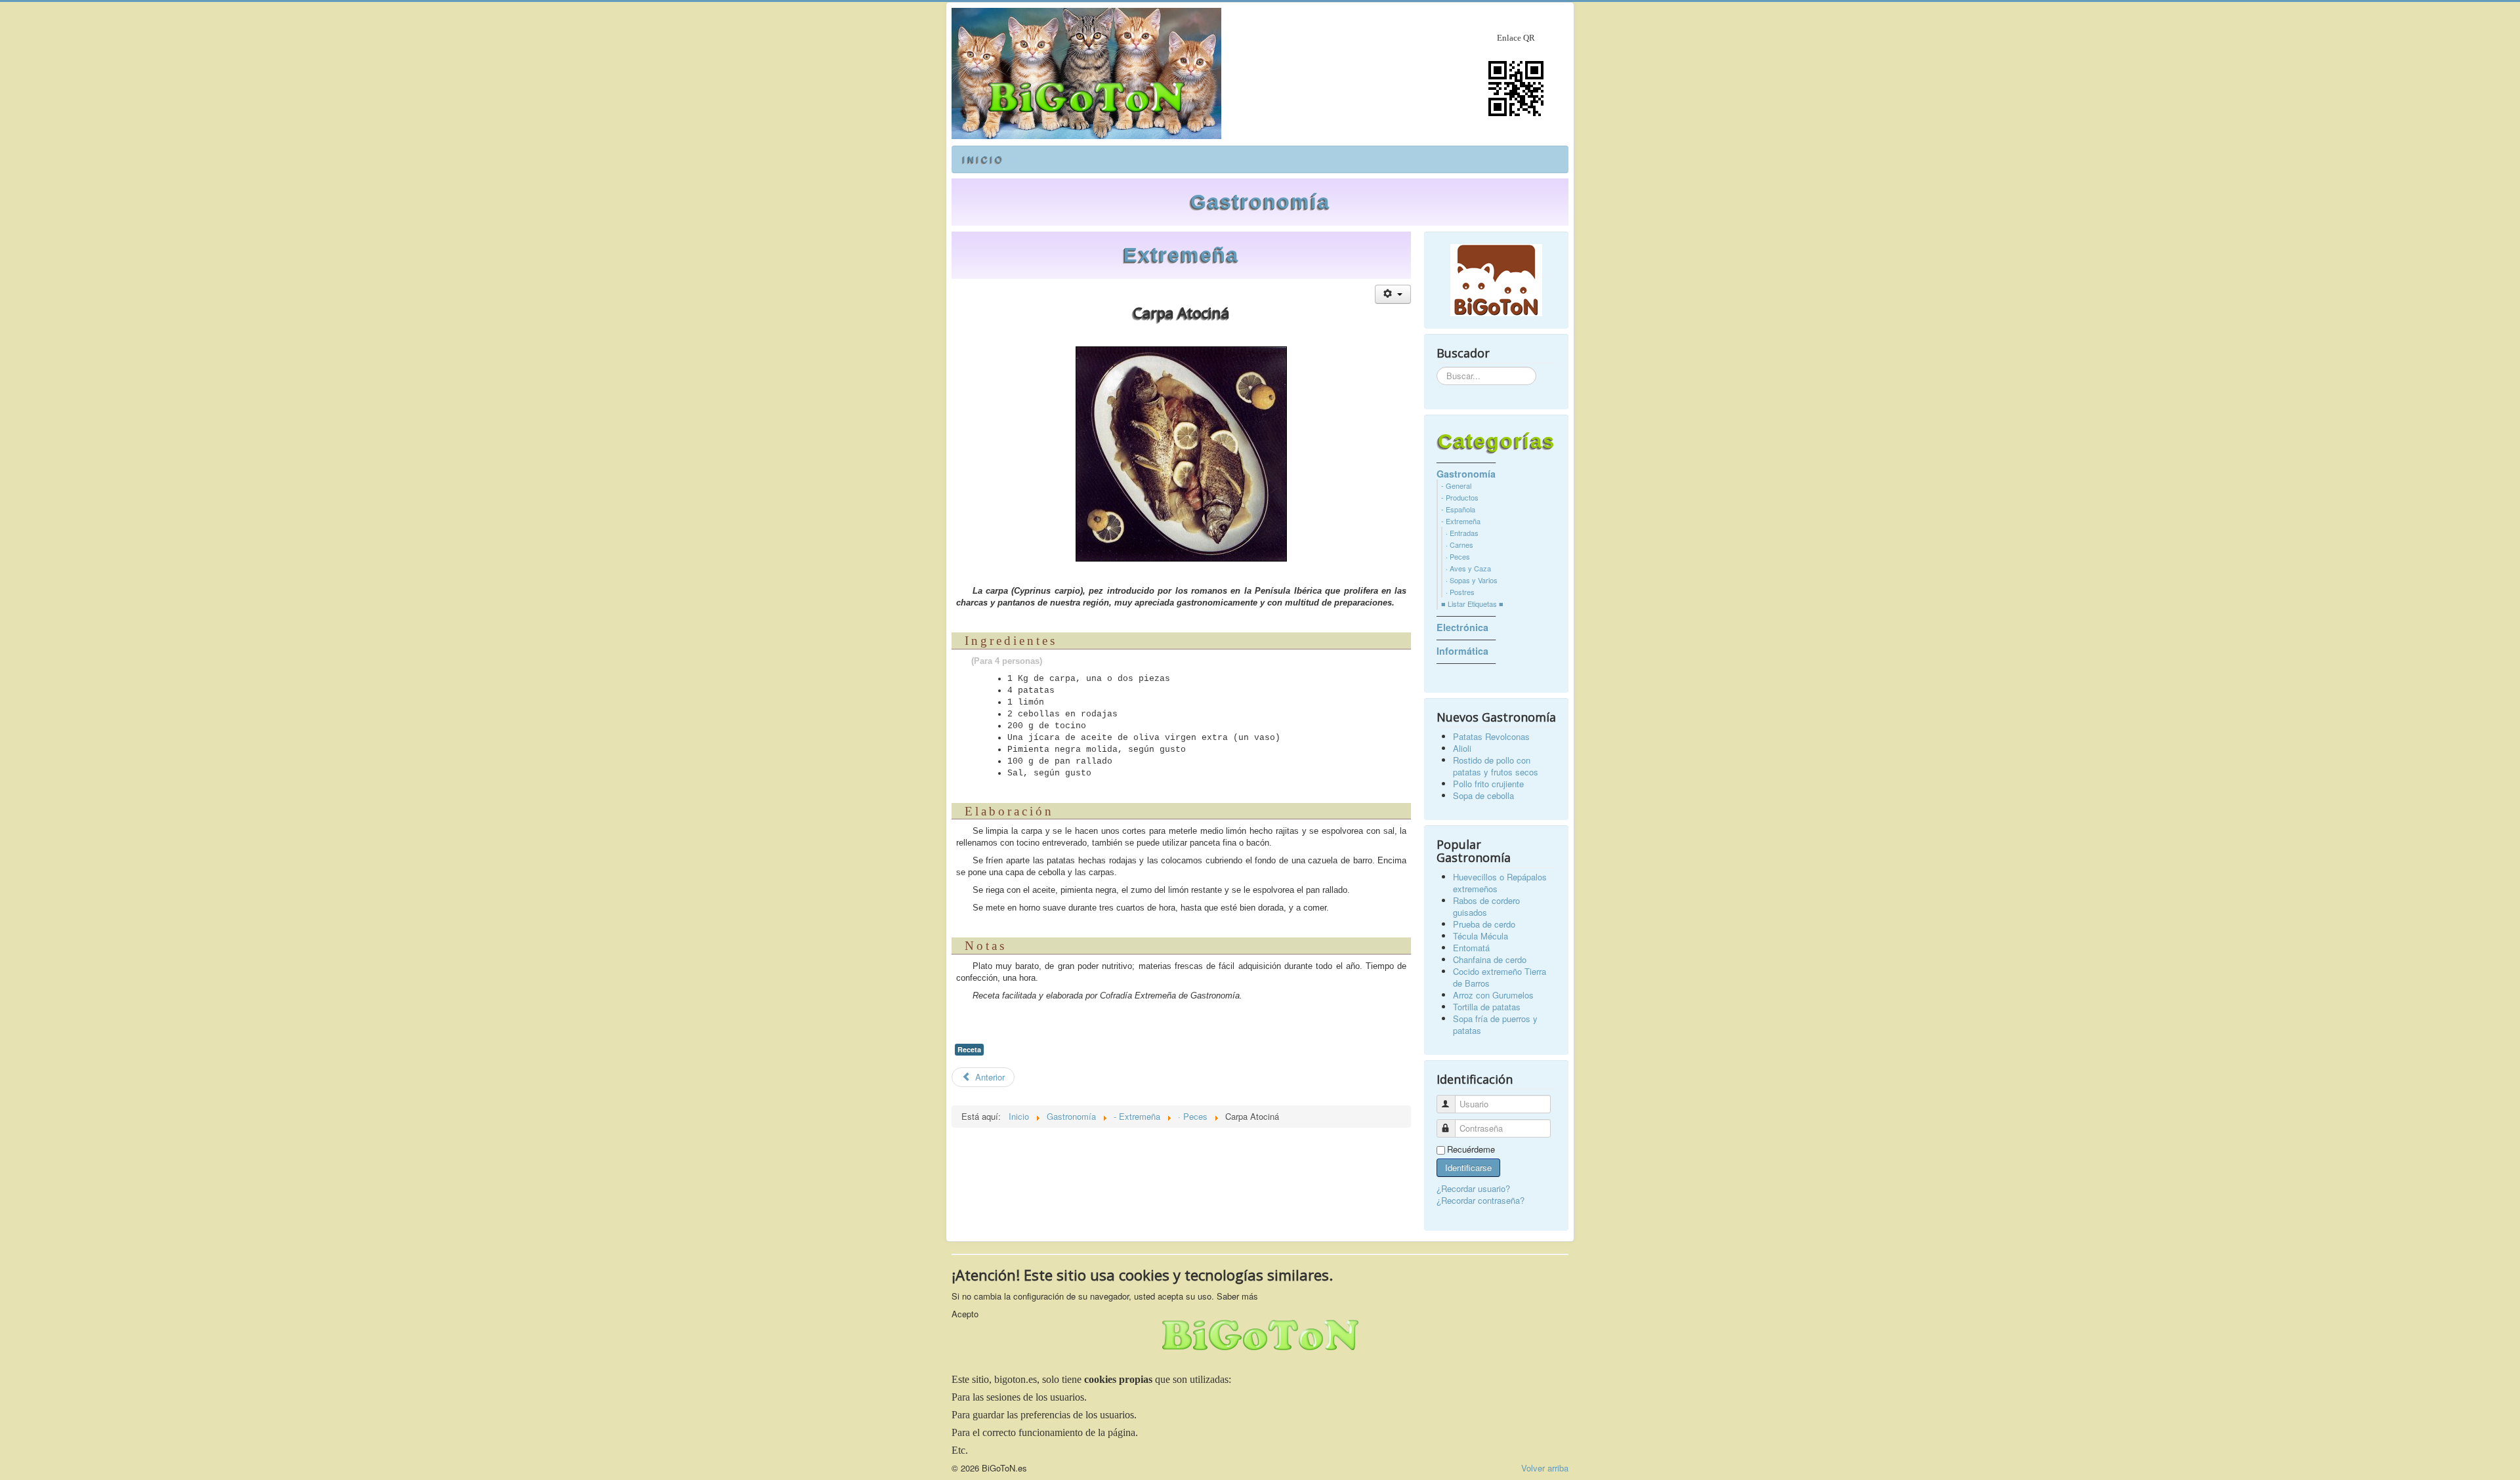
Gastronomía (1260, 202)
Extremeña (1181, 255)
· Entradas (1462, 533)
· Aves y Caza (1468, 568)
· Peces (1458, 556)
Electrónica (1462, 627)
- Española (1458, 509)
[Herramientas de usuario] (1393, 294)
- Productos (1460, 497)
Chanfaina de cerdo (1490, 959)
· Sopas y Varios (1472, 580)
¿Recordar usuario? (1473, 1188)
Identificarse (1468, 1167)
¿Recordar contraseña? (1480, 1200)
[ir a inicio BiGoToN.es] (1496, 280)
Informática (1462, 651)
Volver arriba (1545, 1468)
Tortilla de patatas (1487, 1007)
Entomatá (1471, 948)
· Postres (1460, 592)
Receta (969, 1049)
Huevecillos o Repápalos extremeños (1500, 883)
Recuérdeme (1471, 1149)
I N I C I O (982, 159)
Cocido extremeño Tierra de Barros (1500, 977)
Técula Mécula (1480, 936)
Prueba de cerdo (1484, 924)
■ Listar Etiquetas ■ (1472, 604)
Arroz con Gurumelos (1493, 995)
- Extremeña (1461, 521)
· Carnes (1459, 545)
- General (1456, 485)
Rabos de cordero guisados (1486, 906)
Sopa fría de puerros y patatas (1495, 1024)
